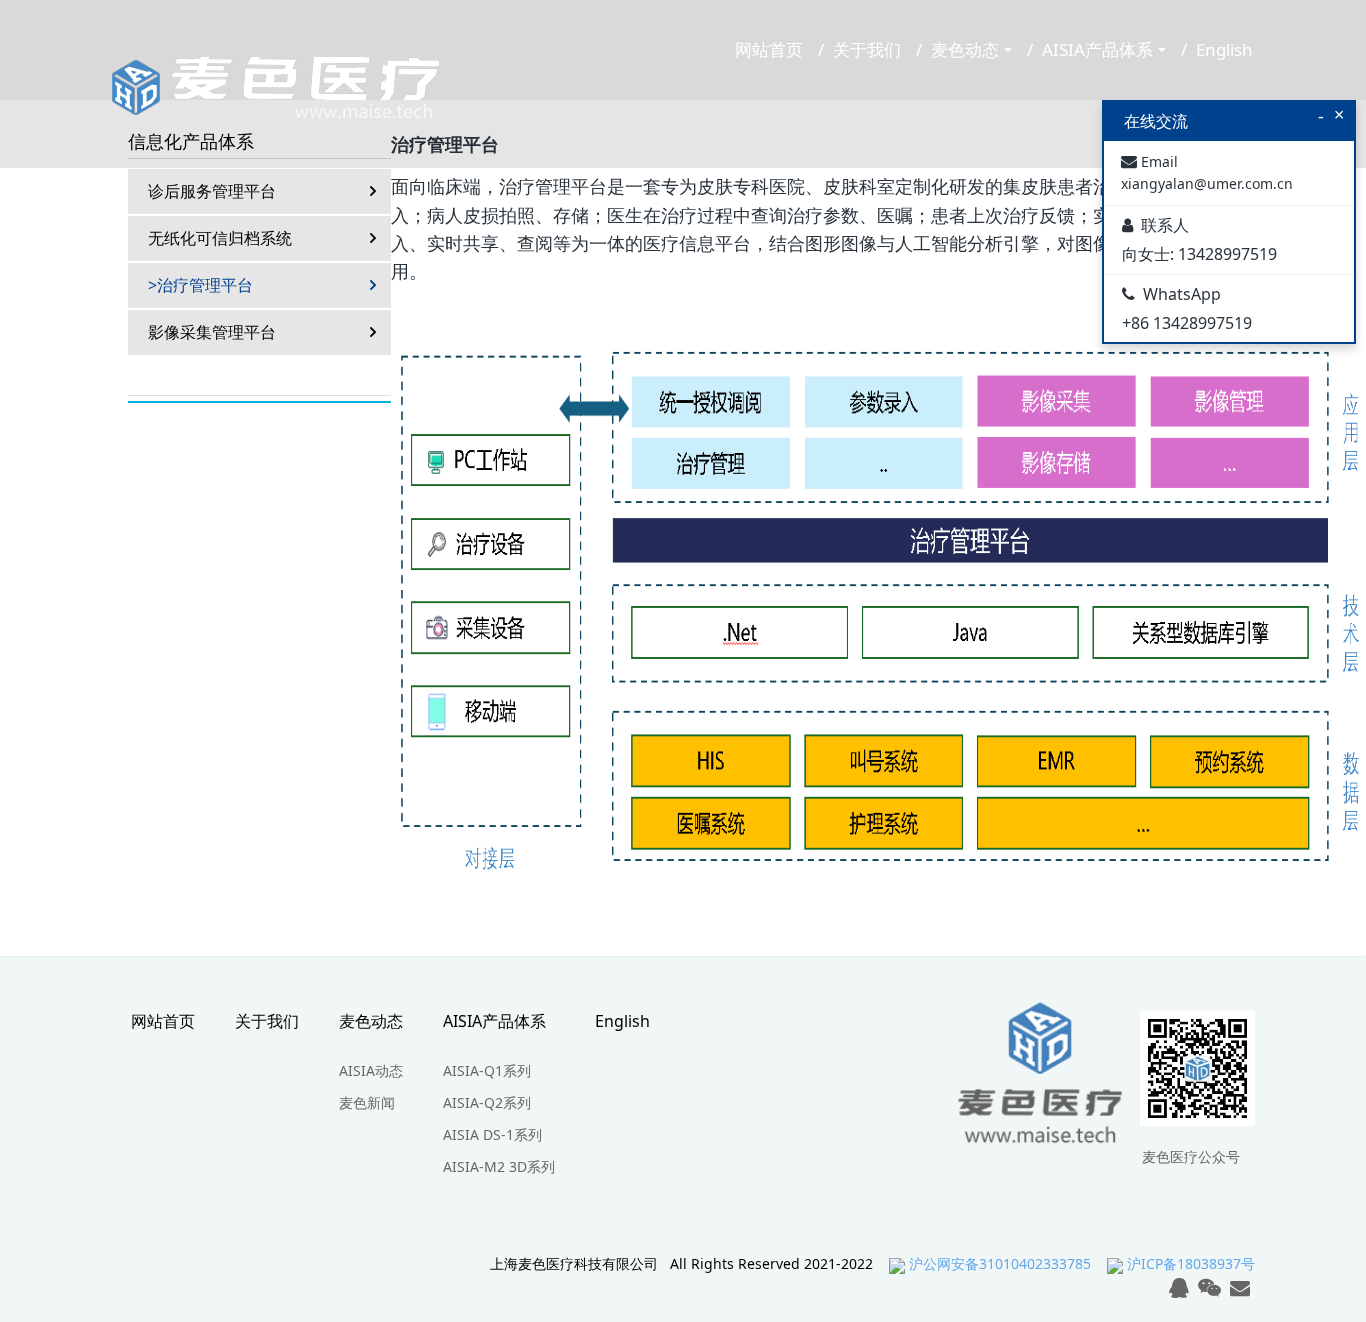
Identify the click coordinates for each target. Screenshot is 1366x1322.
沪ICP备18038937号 (1191, 1263)
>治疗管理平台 (200, 285)
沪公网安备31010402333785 (1000, 1263)
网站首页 (769, 49)
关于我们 (867, 49)
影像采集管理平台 (212, 332)
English (1224, 49)
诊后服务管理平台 (212, 191)
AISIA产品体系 (1097, 49)
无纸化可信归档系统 (220, 238)
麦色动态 (965, 49)
